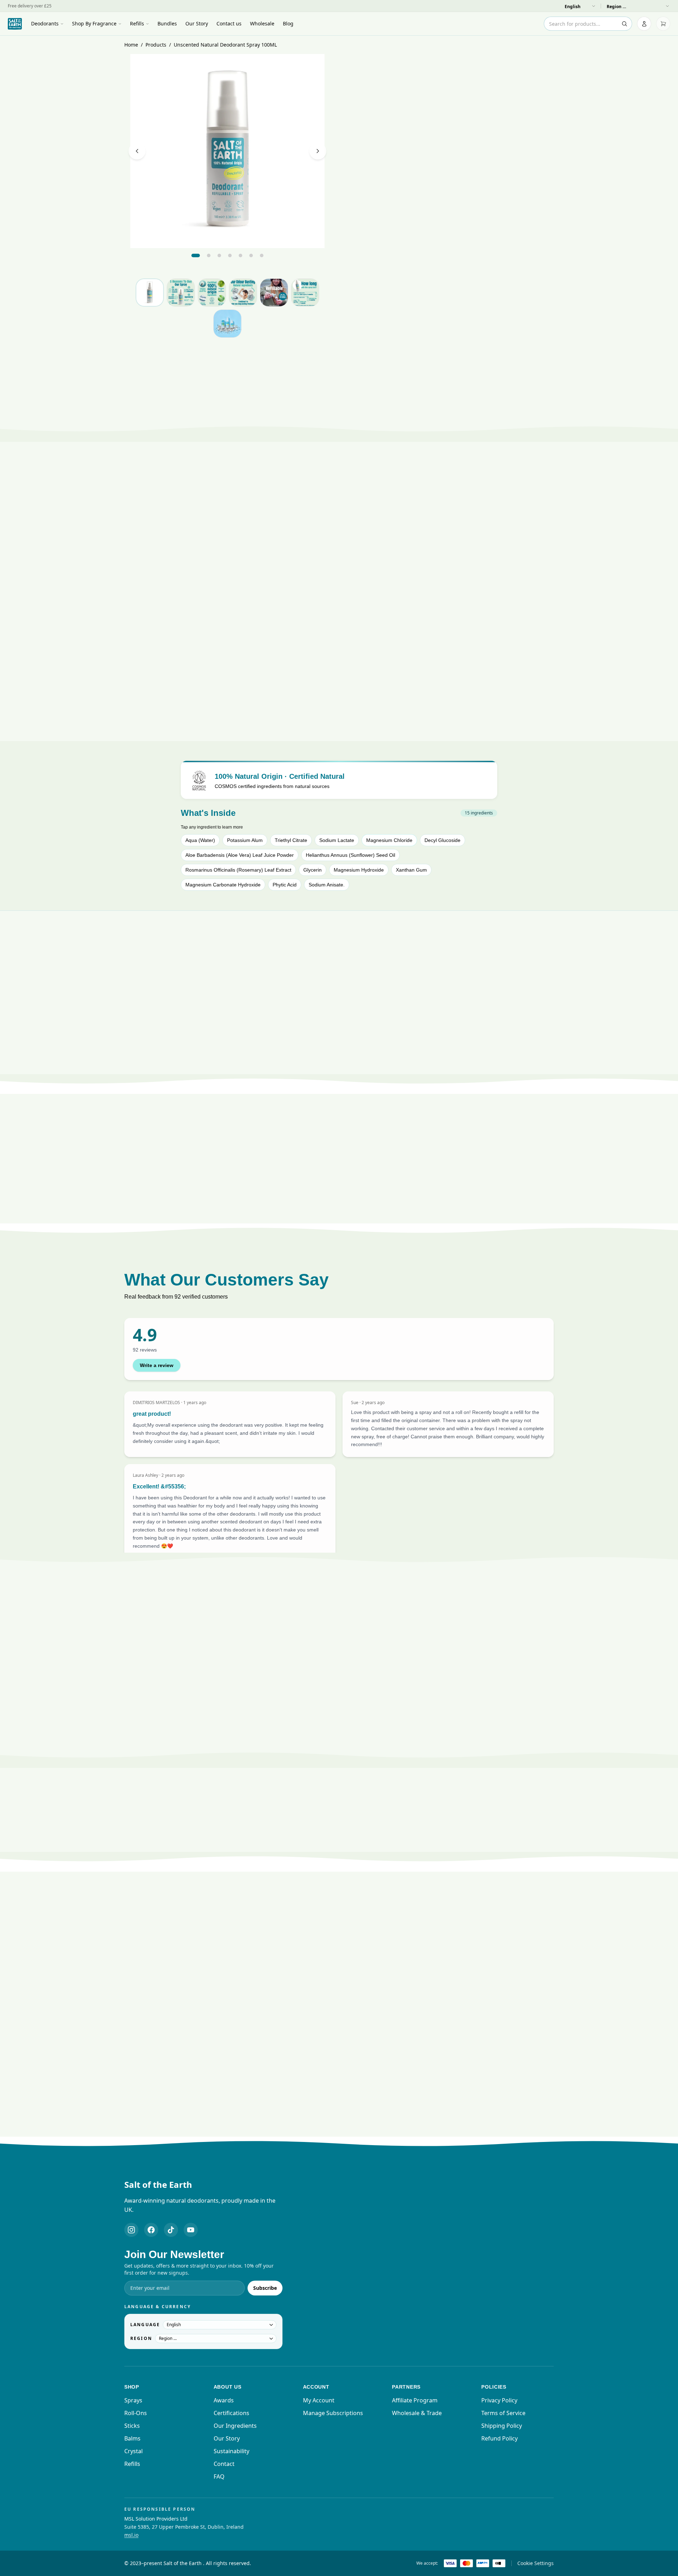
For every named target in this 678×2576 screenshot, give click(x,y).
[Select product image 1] (150, 293)
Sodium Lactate (337, 840)
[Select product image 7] (227, 324)
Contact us (229, 23)
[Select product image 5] (274, 293)
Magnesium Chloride (389, 840)
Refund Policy (499, 2438)
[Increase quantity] (546, 275)
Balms (132, 2438)
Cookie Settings (536, 2563)
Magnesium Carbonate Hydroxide (223, 885)
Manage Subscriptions (333, 2413)
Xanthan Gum (411, 870)
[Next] (318, 151)
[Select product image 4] (243, 293)
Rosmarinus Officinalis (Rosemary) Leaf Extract (238, 870)
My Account (319, 2400)
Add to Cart (451, 296)
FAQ (219, 2476)
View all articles (335, 2136)
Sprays (133, 2400)
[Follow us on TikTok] (171, 2230)
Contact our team (364, 1759)
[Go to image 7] (262, 255)
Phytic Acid (285, 885)
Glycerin (313, 870)
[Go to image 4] (230, 255)
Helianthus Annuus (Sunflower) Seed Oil (350, 855)
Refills (137, 23)
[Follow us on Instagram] (131, 2230)
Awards (224, 2400)
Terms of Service (503, 2413)
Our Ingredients (235, 2426)
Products (156, 45)
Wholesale (262, 23)
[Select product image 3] (212, 293)
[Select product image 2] (181, 293)
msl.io (131, 2535)
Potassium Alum (245, 840)
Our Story (197, 23)
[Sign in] (644, 24)
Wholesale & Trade (417, 2413)
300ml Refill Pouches (498, 364)
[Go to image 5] (240, 255)
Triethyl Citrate (291, 840)
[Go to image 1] (196, 255)
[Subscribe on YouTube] (191, 2230)
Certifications (231, 2413)
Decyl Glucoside (442, 840)
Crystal (133, 2451)
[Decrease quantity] (512, 275)
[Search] (624, 24)
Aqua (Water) (200, 840)
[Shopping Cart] (663, 24)
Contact (224, 2464)
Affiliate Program (415, 2400)
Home (131, 45)
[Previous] (137, 151)
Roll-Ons (136, 2413)
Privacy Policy (499, 2400)
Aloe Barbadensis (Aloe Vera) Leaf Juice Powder (240, 855)
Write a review (157, 1365)
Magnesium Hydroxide (359, 870)
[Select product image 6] (305, 293)
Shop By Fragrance (94, 23)
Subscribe (265, 2288)
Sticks (132, 2426)
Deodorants (45, 23)
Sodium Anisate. (327, 885)
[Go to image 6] (251, 255)
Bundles (167, 23)
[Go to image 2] (209, 255)
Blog (288, 23)
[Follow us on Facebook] (151, 2230)
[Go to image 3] (219, 255)
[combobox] (588, 24)
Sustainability (231, 2451)
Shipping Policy (502, 2426)
